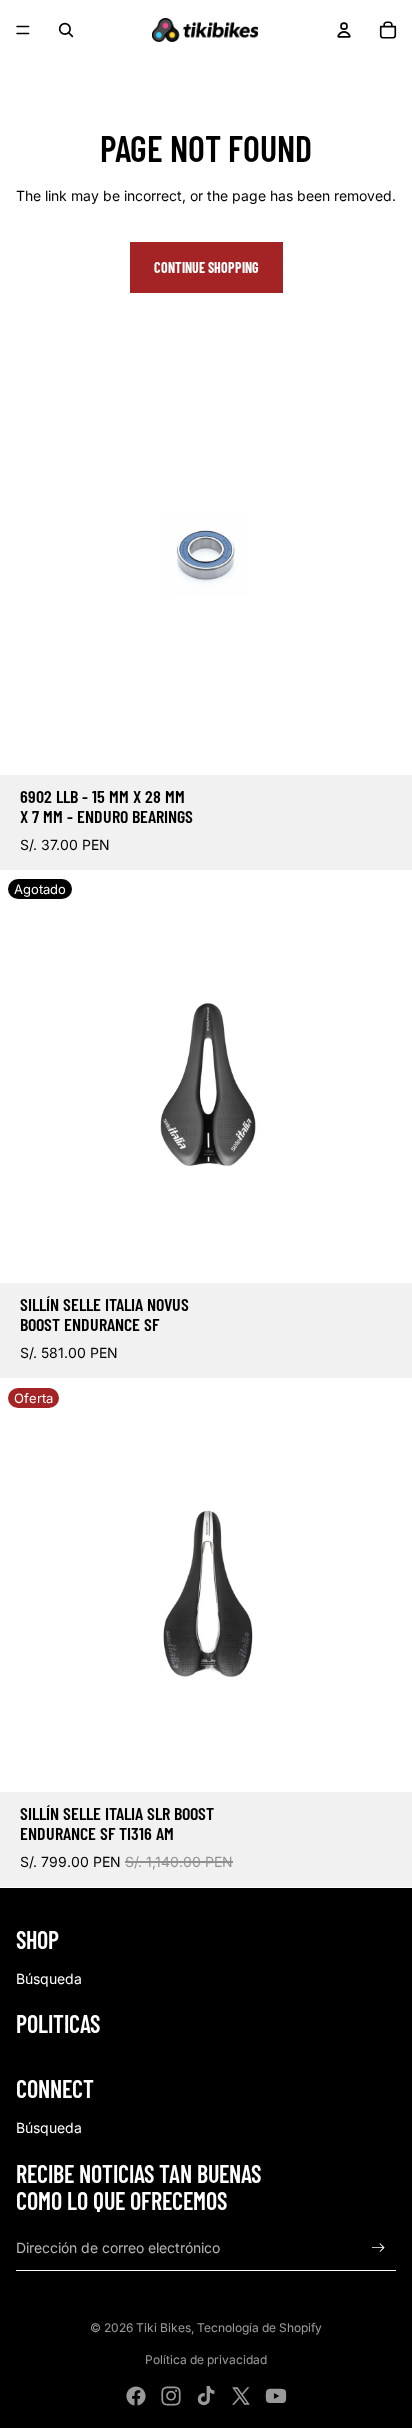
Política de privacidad (206, 2359)
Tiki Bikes (163, 2327)
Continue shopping (206, 267)
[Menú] (23, 30)
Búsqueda (49, 1978)
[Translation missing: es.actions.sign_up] (378, 2247)
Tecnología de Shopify (259, 2327)
